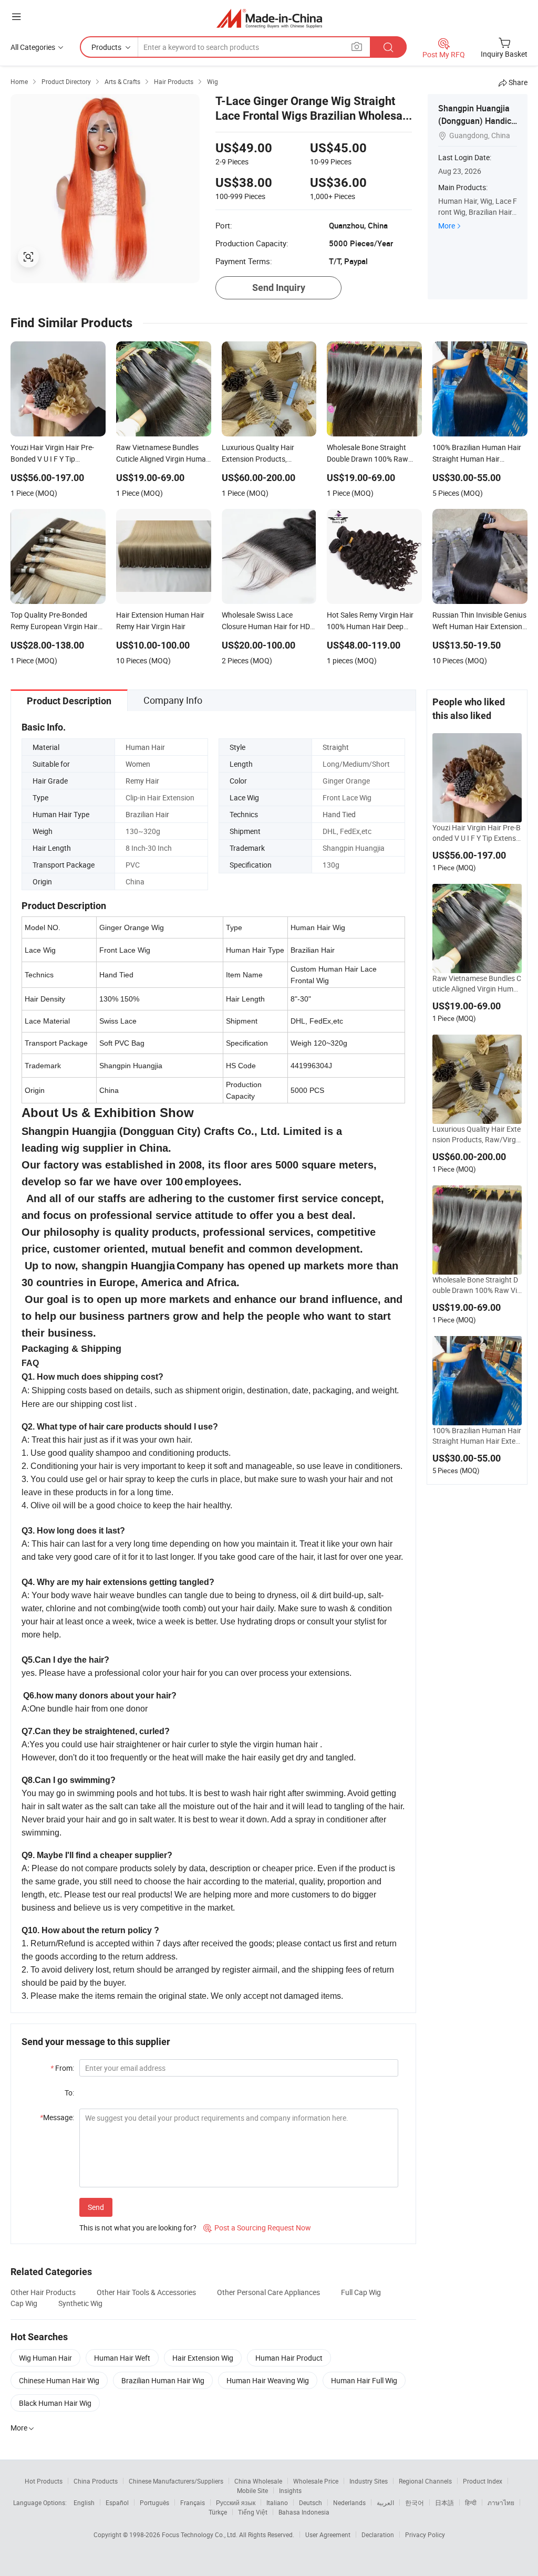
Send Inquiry (279, 288)
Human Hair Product (289, 2358)
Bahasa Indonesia (304, 2512)
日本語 (444, 2502)
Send (96, 2207)
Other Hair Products (43, 2292)
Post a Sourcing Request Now (257, 2228)
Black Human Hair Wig (55, 2403)
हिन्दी (471, 2502)
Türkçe (218, 2512)
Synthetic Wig (80, 2303)
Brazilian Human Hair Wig (163, 2380)
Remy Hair (142, 781)
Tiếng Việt (253, 2512)
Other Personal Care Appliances (268, 2292)
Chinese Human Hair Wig (59, 2380)
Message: (57, 2117)
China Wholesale (258, 2481)
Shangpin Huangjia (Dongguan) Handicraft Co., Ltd (476, 121)
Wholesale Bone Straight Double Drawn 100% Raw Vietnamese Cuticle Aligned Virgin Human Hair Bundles (477, 1285)
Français (193, 2502)
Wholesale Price (316, 2481)
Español (117, 2502)
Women (138, 764)
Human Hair (145, 747)
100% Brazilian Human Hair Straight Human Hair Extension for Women (477, 1436)
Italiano (277, 2502)
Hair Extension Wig (203, 2358)
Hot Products (44, 2481)
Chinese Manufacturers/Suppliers (176, 2481)
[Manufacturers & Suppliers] (269, 18)
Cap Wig (24, 2303)
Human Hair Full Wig (364, 2380)
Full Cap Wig (361, 2292)
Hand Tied (339, 814)
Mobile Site (252, 2490)
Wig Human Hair (45, 2358)
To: (69, 2093)
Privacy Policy (425, 2535)
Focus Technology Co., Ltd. (200, 2535)
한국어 (415, 2502)
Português (154, 2502)
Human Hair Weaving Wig (268, 2380)
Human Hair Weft (122, 2358)
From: (62, 2068)
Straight (336, 747)
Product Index (483, 2481)
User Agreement (328, 2535)
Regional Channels (425, 2481)
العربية (385, 2502)
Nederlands (349, 2502)
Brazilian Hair (147, 814)
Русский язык (236, 2502)
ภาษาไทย (501, 2502)
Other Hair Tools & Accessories (146, 2292)
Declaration (378, 2535)
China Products (96, 2481)
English (84, 2502)
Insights (290, 2490)
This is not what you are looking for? (138, 2228)
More (447, 226)
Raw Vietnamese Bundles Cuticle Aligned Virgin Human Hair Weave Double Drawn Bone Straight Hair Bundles (477, 984)
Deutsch (311, 2502)
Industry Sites (369, 2481)
